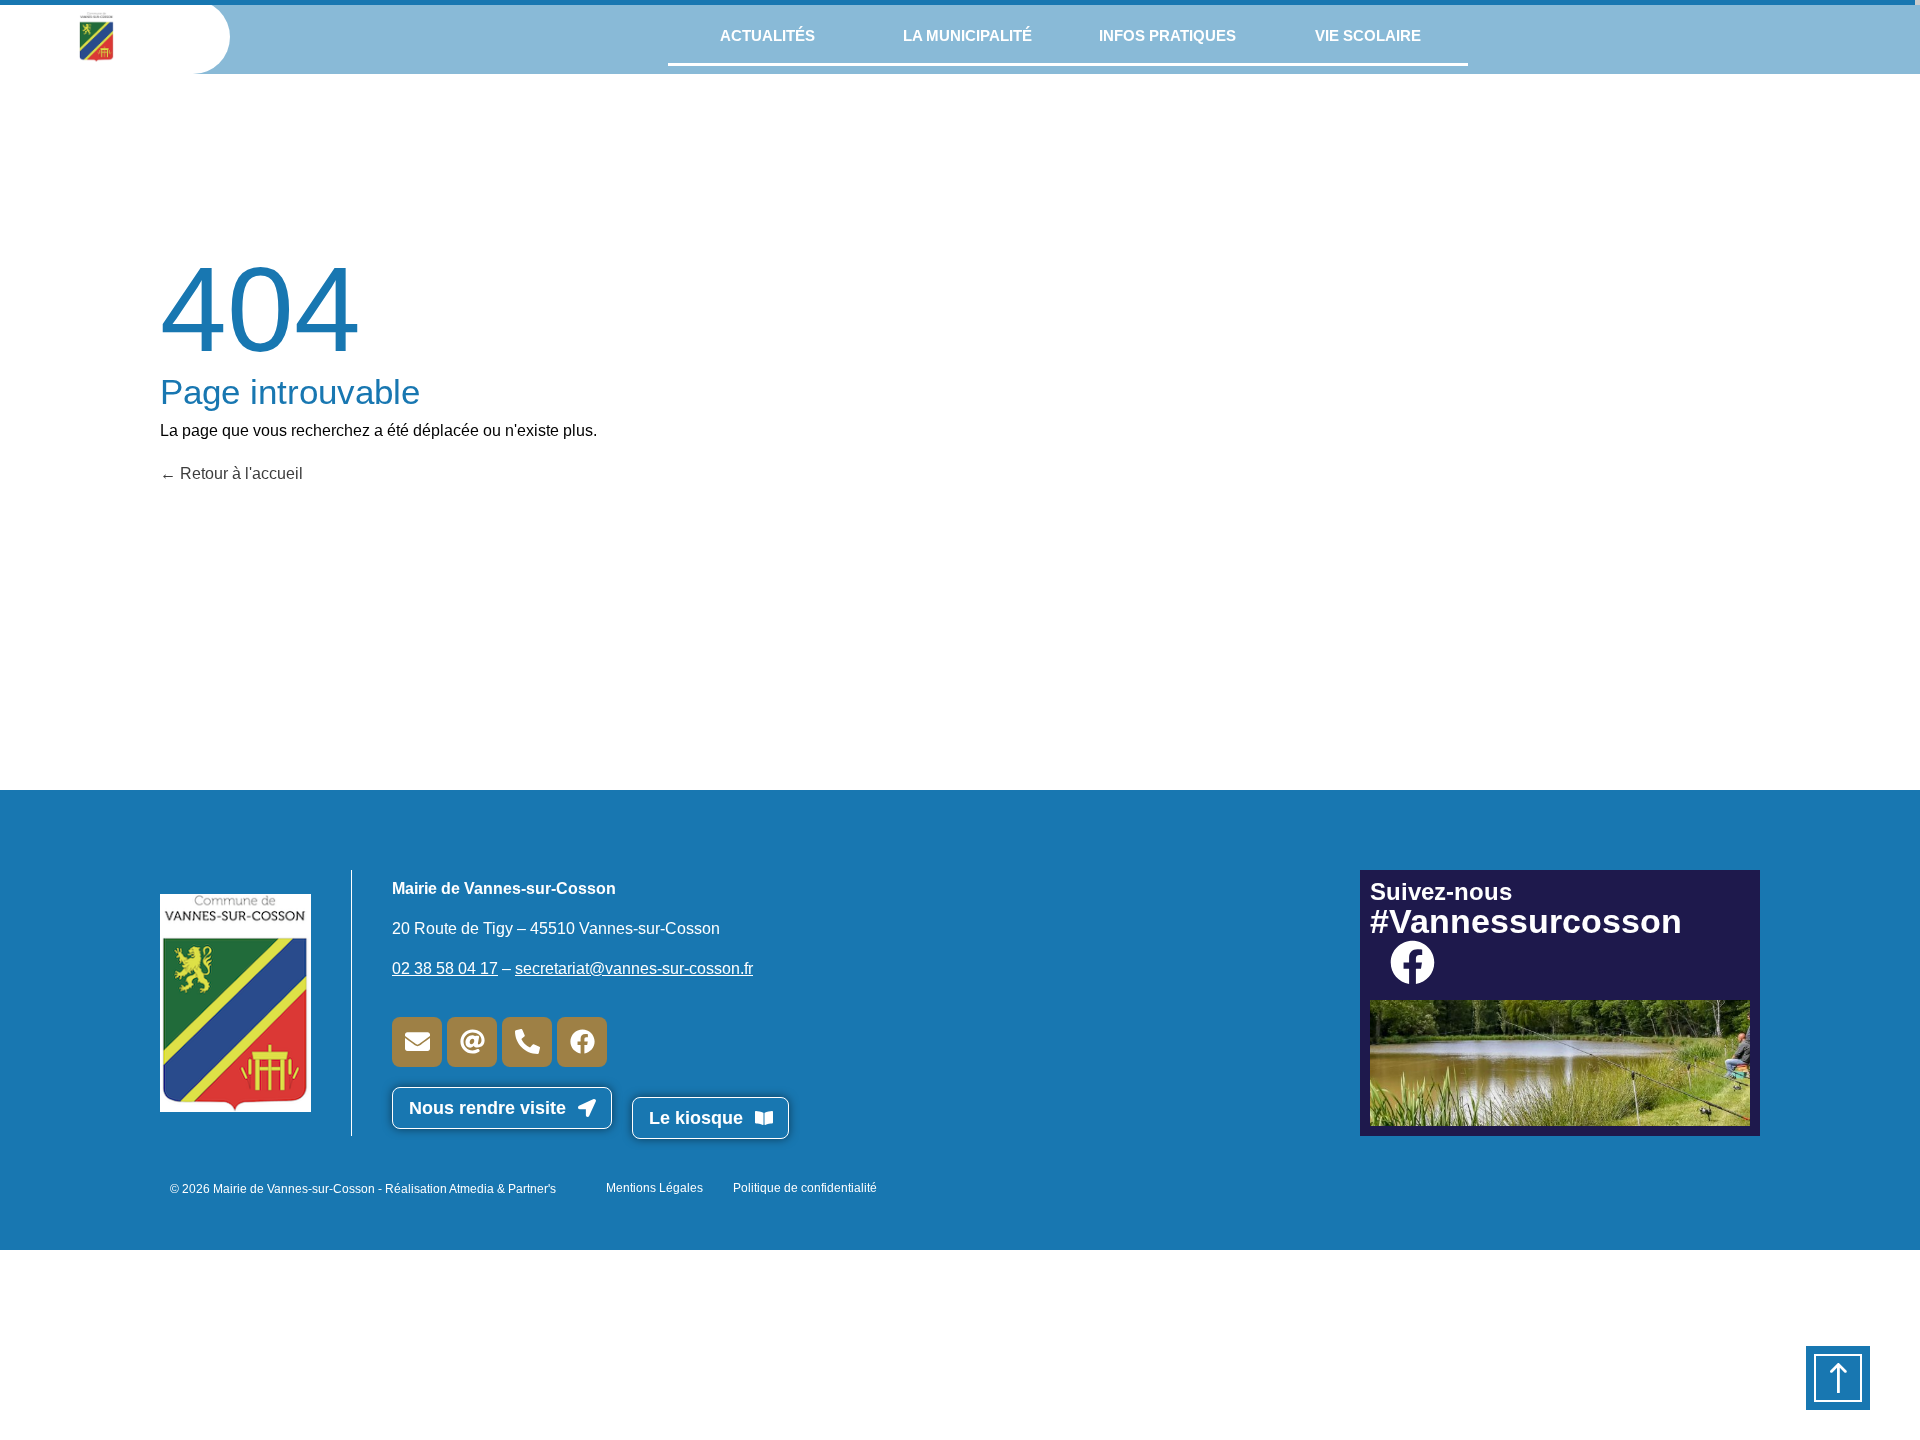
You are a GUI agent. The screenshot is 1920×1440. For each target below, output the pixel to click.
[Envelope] (417, 1042)
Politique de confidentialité (805, 1188)
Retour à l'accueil (239, 473)
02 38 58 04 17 (445, 968)
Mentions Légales (654, 1188)
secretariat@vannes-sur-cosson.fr (634, 968)
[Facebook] (582, 1042)
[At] (472, 1042)
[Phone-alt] (527, 1042)
